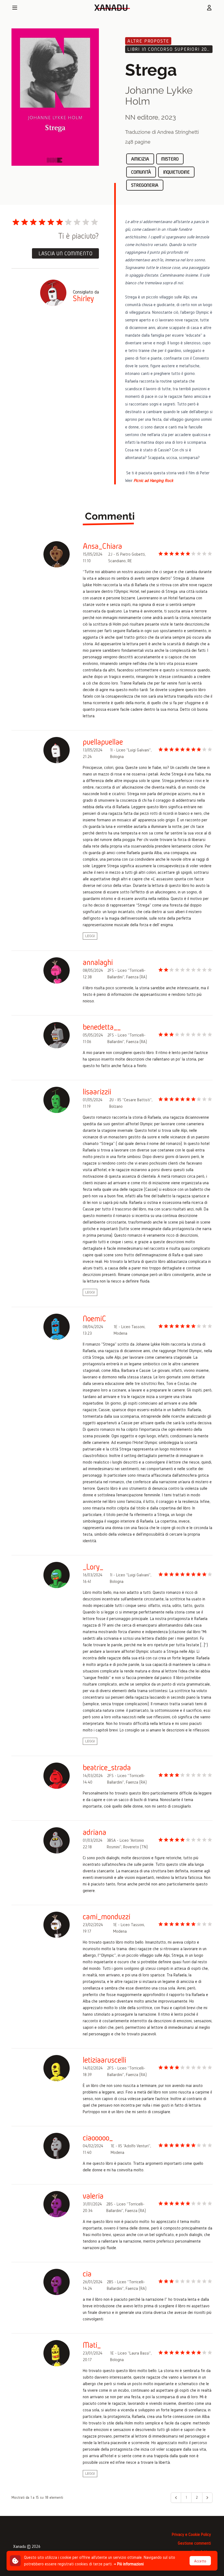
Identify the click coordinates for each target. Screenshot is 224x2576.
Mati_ (92, 2345)
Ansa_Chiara (102, 546)
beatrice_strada (107, 1767)
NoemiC (95, 1319)
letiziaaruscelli (104, 2060)
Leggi (90, 936)
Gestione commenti (194, 2543)
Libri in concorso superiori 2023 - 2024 (170, 49)
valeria (93, 2196)
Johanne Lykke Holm (159, 96)
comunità (141, 172)
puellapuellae (103, 742)
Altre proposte (148, 41)
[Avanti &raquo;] (207, 2498)
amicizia (140, 159)
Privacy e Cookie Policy (191, 2534)
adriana (95, 1832)
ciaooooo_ (98, 2138)
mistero (170, 159)
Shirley (83, 298)
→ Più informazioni (129, 2564)
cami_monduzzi (107, 1917)
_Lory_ (93, 1567)
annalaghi (98, 962)
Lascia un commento (65, 253)
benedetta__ (102, 1027)
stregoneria (145, 185)
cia (87, 2274)
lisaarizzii (97, 1092)
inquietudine (176, 172)
